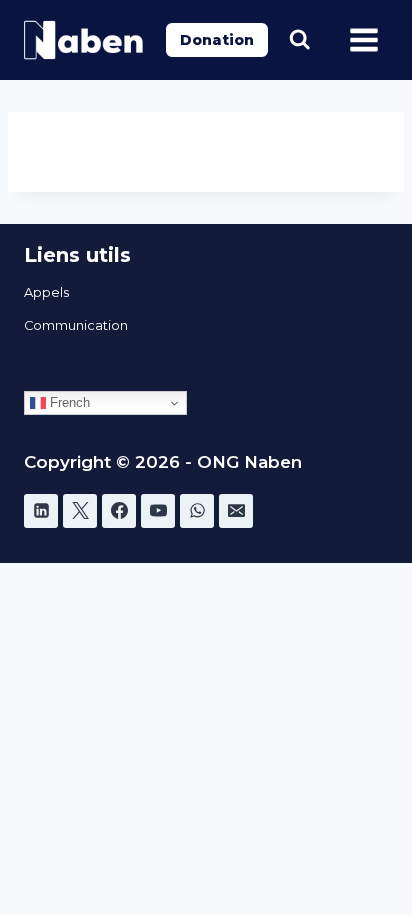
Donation (217, 40)
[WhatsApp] (197, 511)
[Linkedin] (41, 511)
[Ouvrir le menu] (363, 39)
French (68, 402)
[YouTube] (158, 511)
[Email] (236, 511)
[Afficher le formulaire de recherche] (299, 39)
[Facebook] (119, 511)
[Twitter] (80, 511)
